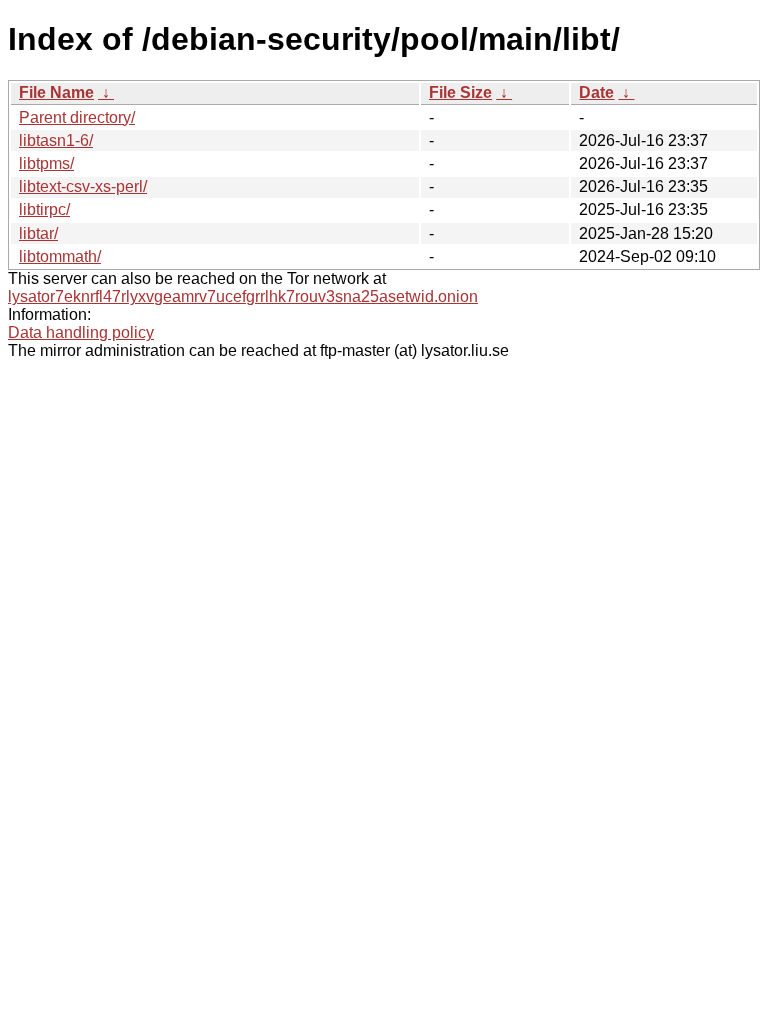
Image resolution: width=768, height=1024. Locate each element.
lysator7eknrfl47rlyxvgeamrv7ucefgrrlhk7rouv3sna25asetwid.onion (243, 296)
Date (596, 92)
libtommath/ (60, 256)
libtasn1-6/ (56, 140)
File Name (56, 92)
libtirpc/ (44, 209)
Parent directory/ (77, 117)
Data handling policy (81, 332)
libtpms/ (46, 163)
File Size (460, 92)
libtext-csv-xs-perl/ (83, 186)
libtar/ (38, 233)
